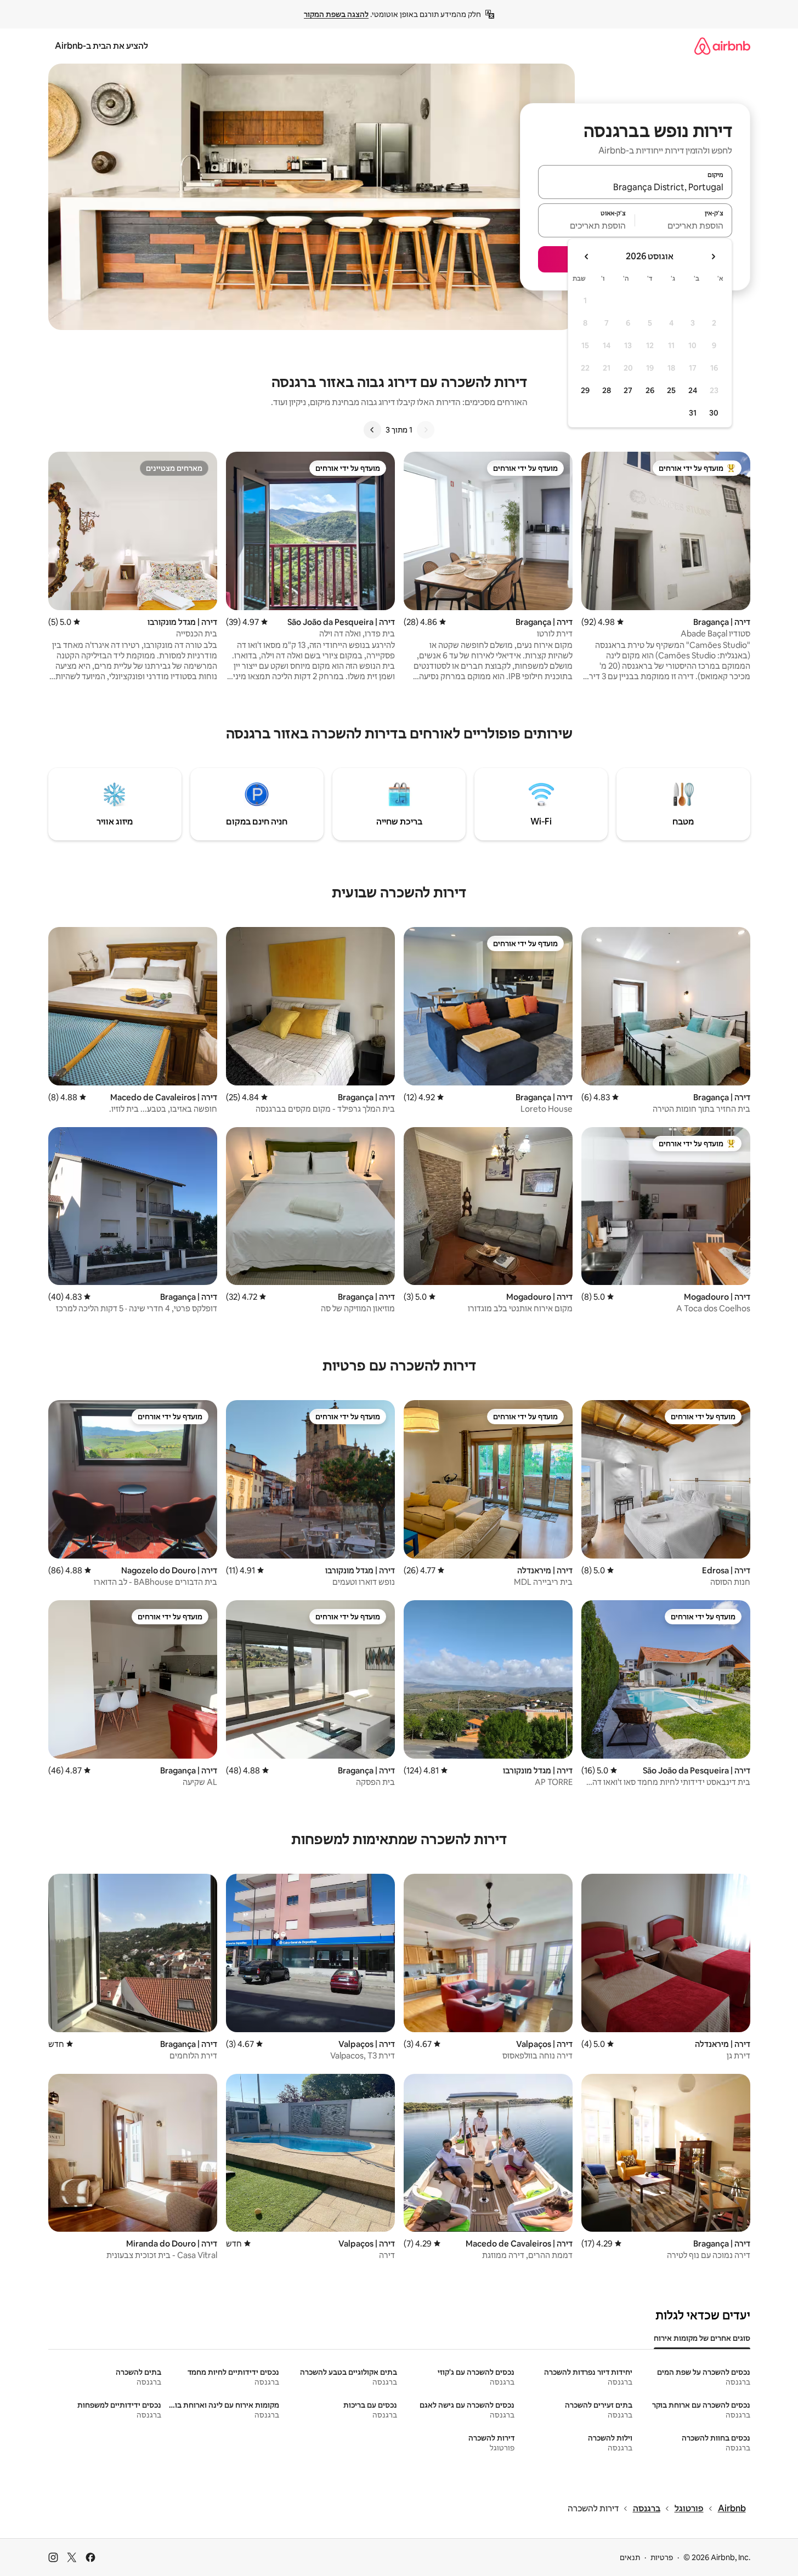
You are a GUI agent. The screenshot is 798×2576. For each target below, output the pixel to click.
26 (650, 390)
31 (693, 413)
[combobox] (635, 187)
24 (693, 390)
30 (714, 413)
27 (628, 390)
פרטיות (662, 2557)
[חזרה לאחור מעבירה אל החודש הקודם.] (713, 257)
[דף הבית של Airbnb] (722, 46)
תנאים (630, 2557)
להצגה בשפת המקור (336, 14)
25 (671, 390)
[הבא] (372, 430)
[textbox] (684, 225)
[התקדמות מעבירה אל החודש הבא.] (587, 257)
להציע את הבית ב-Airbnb (101, 46)
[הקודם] (426, 430)
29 (585, 390)
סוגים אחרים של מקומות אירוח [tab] (702, 2338)
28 (607, 390)
